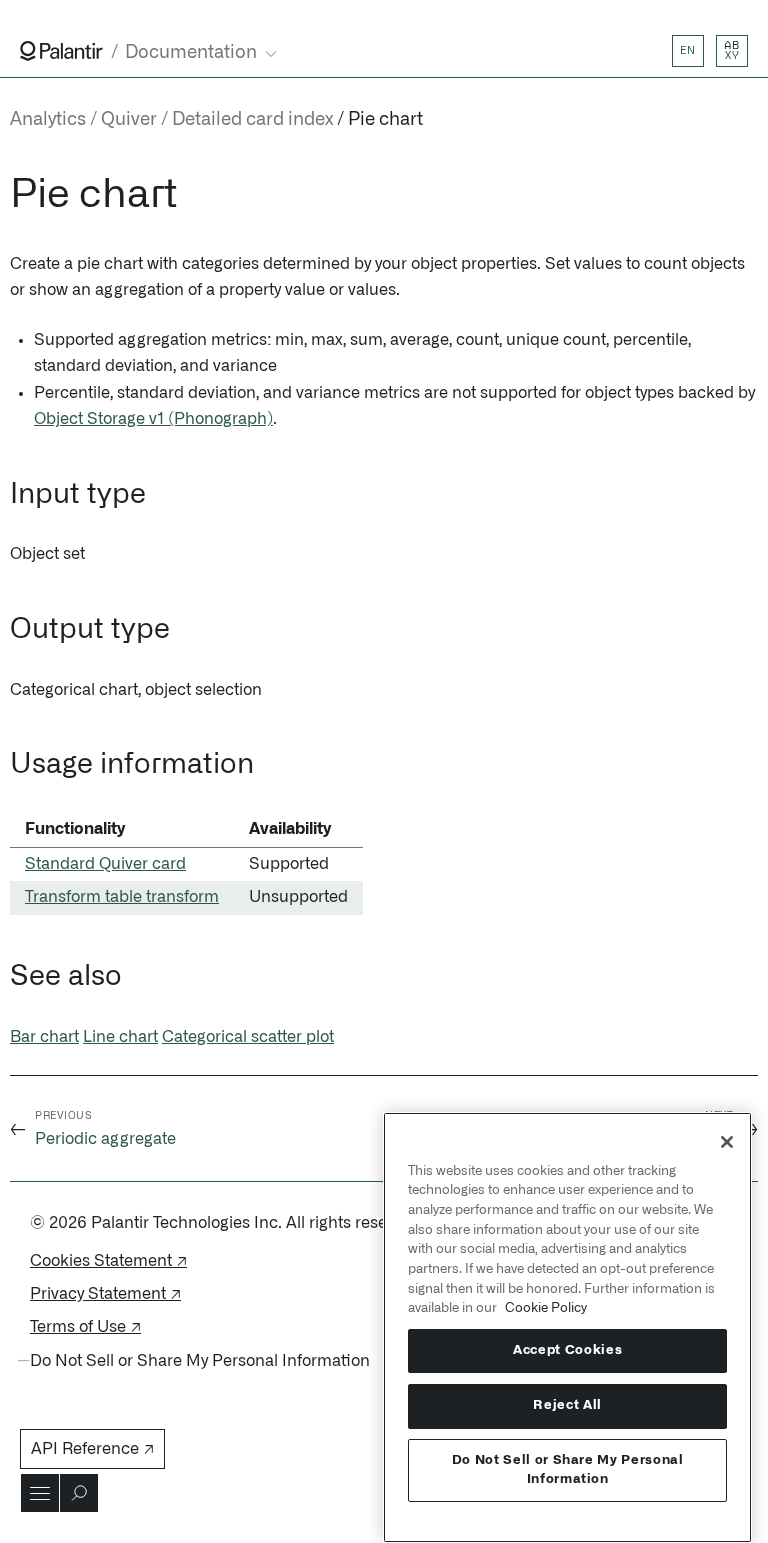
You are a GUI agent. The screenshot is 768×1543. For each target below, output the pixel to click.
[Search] (79, 1493)
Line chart (120, 1037)
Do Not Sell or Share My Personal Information (568, 1469)
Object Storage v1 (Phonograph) (153, 419)
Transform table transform (122, 897)
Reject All (567, 1405)
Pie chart (385, 120)
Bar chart (44, 1037)
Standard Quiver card (105, 864)
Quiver (129, 120)
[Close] (727, 1142)
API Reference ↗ (92, 1449)
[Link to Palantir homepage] (61, 51)
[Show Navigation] (40, 1493)
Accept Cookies (567, 1350)
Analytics (48, 120)
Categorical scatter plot (248, 1037)
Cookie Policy (546, 1308)
